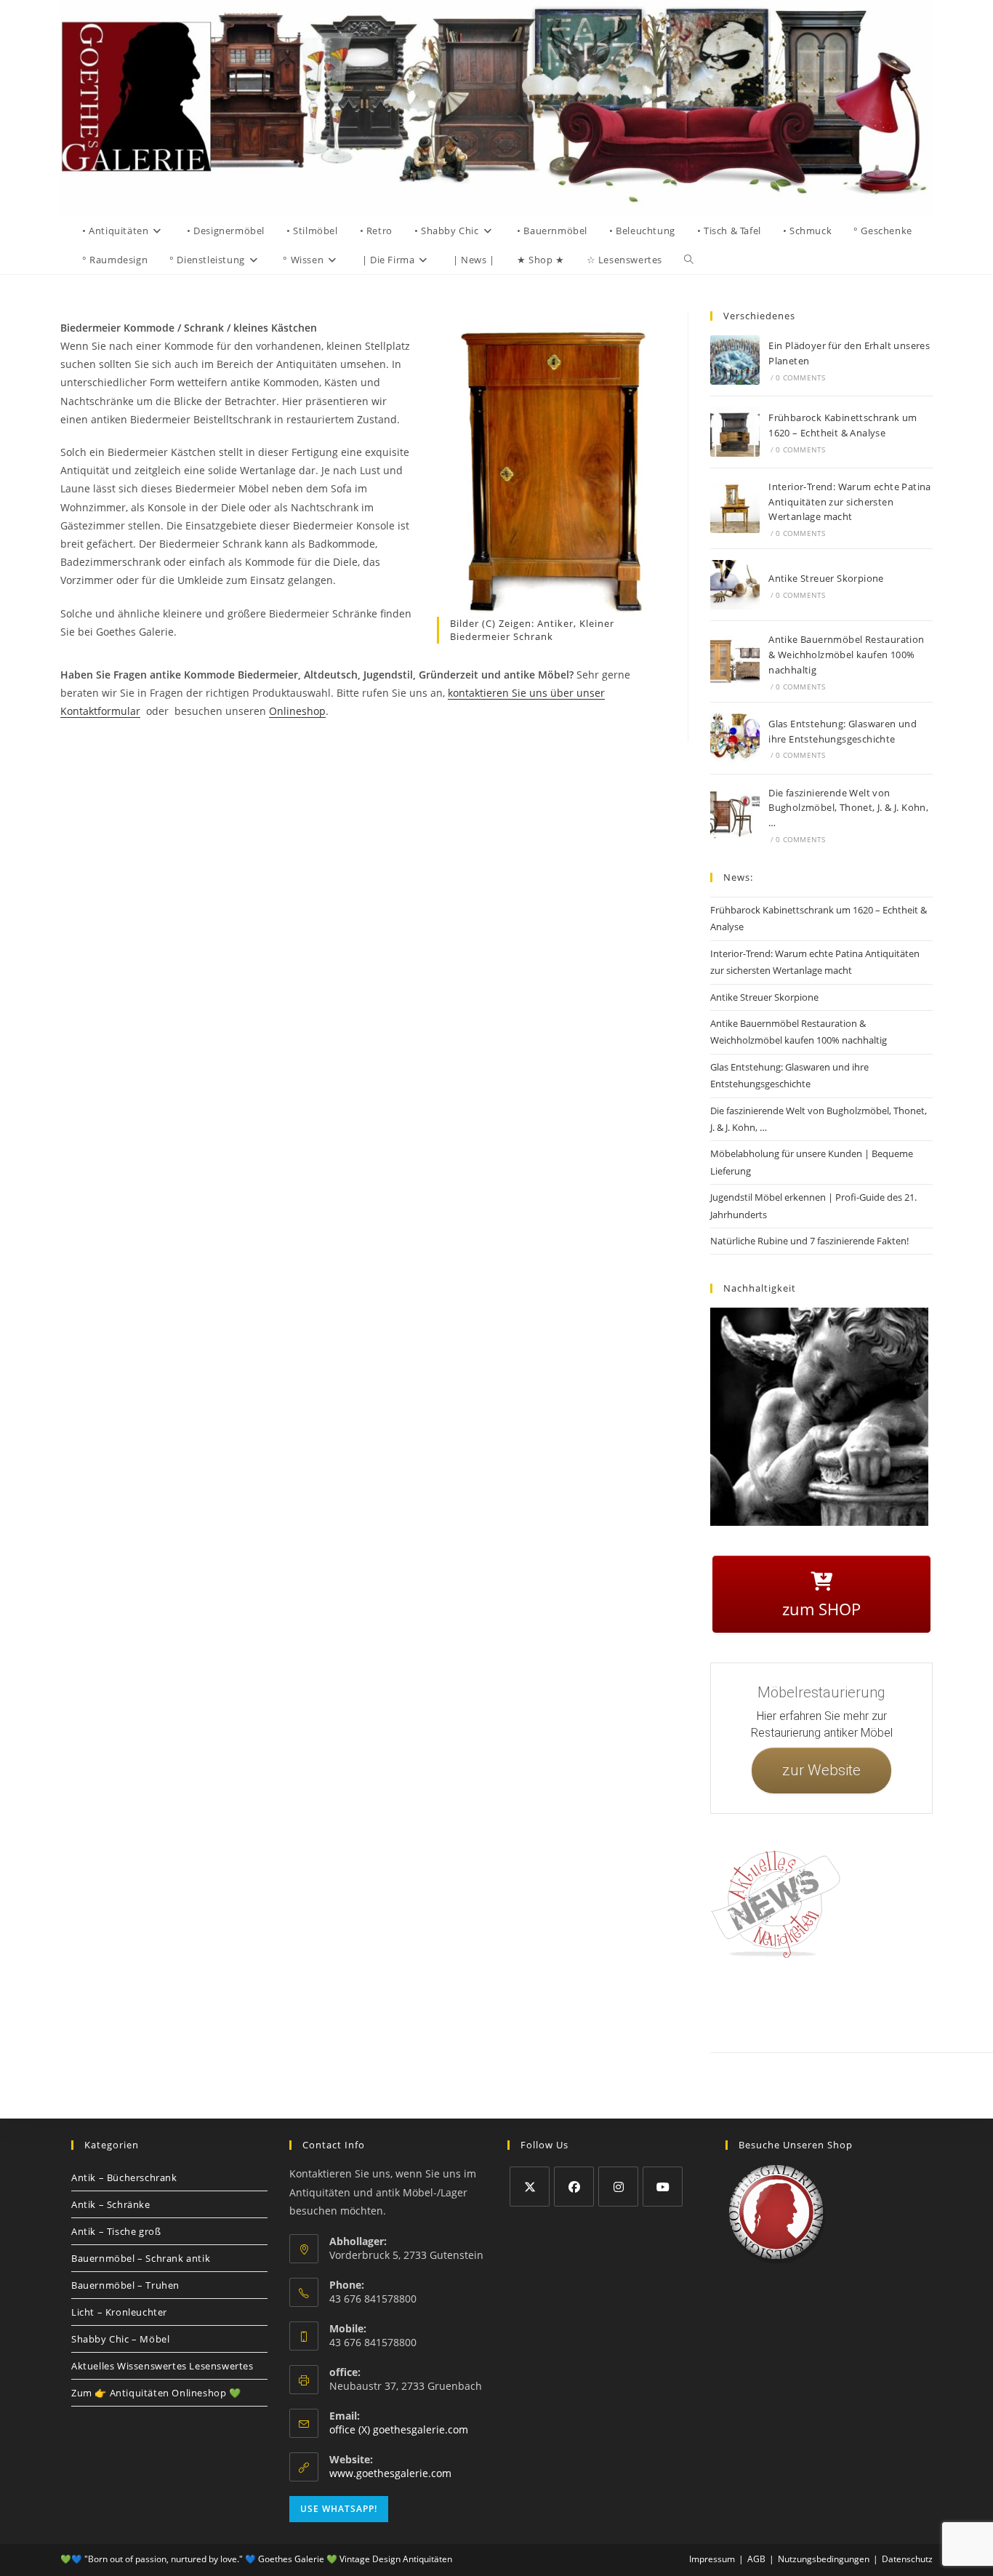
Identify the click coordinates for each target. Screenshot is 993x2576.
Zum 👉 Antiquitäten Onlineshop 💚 (156, 2393)
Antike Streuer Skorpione (826, 578)
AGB (920, 2003)
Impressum (823, 2003)
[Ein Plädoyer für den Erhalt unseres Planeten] (735, 360)
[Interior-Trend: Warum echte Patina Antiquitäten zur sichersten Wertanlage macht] (735, 508)
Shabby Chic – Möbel (120, 2339)
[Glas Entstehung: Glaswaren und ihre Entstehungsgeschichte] (735, 738)
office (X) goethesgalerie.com (399, 2429)
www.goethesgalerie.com (390, 2473)
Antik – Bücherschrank (124, 2177)
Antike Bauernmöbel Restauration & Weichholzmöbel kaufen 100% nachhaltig (846, 655)
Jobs (950, 2003)
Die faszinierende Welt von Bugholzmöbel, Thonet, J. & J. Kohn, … (848, 808)
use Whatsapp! (339, 2509)
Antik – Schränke (111, 2204)
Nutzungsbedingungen (824, 2559)
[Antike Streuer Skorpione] (735, 585)
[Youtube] (663, 2187)
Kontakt (777, 2003)
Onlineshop (297, 711)
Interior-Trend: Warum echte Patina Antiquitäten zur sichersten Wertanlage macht (850, 502)
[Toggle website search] (689, 260)
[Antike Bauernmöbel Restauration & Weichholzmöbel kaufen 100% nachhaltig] (735, 661)
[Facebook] (574, 2187)
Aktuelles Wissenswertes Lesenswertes (162, 2366)
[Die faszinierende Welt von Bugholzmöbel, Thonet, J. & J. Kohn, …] (735, 815)
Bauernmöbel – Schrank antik (141, 2258)
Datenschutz (877, 2003)
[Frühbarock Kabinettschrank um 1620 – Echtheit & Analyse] (735, 432)
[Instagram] (618, 2187)
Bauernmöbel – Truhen (125, 2285)
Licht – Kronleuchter (119, 2312)
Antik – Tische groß (116, 2231)
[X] (530, 2187)
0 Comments (800, 377)
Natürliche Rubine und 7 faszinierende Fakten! (809, 1241)
